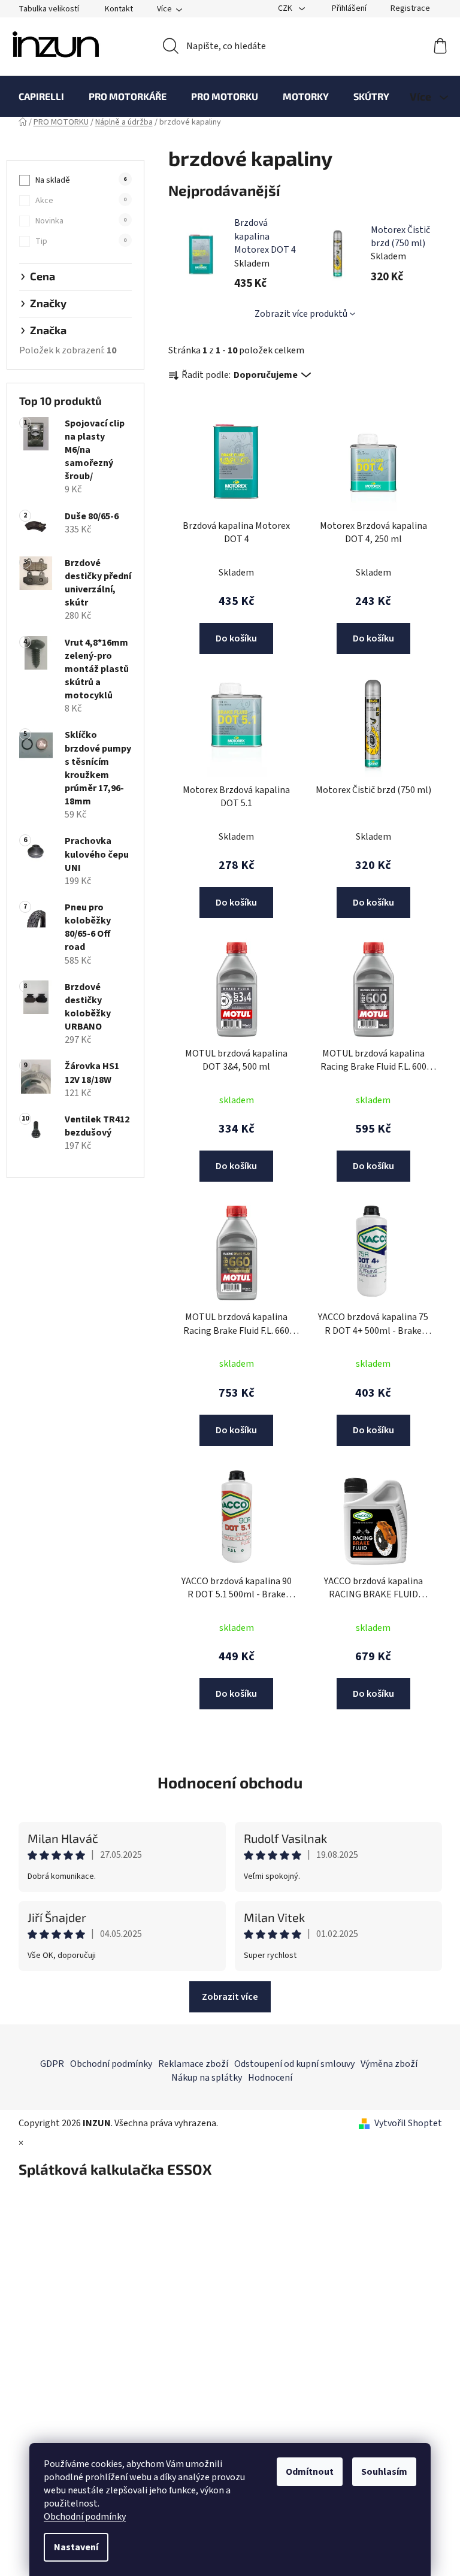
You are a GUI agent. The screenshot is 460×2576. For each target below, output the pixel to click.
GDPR (52, 2064)
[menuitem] (41, 96)
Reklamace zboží (193, 2064)
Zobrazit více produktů (301, 314)
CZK (286, 8)
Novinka (81, 221)
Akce (81, 201)
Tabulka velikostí (49, 9)
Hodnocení (270, 2078)
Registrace (410, 8)
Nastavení (76, 2547)
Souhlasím (384, 2472)
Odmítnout (310, 2472)
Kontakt (119, 9)
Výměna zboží (389, 2064)
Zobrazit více (230, 1997)
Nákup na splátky (207, 2078)
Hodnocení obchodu (230, 1782)
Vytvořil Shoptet (408, 2123)
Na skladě (81, 180)
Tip (81, 241)
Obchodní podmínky (85, 2517)
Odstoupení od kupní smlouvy (294, 2064)
